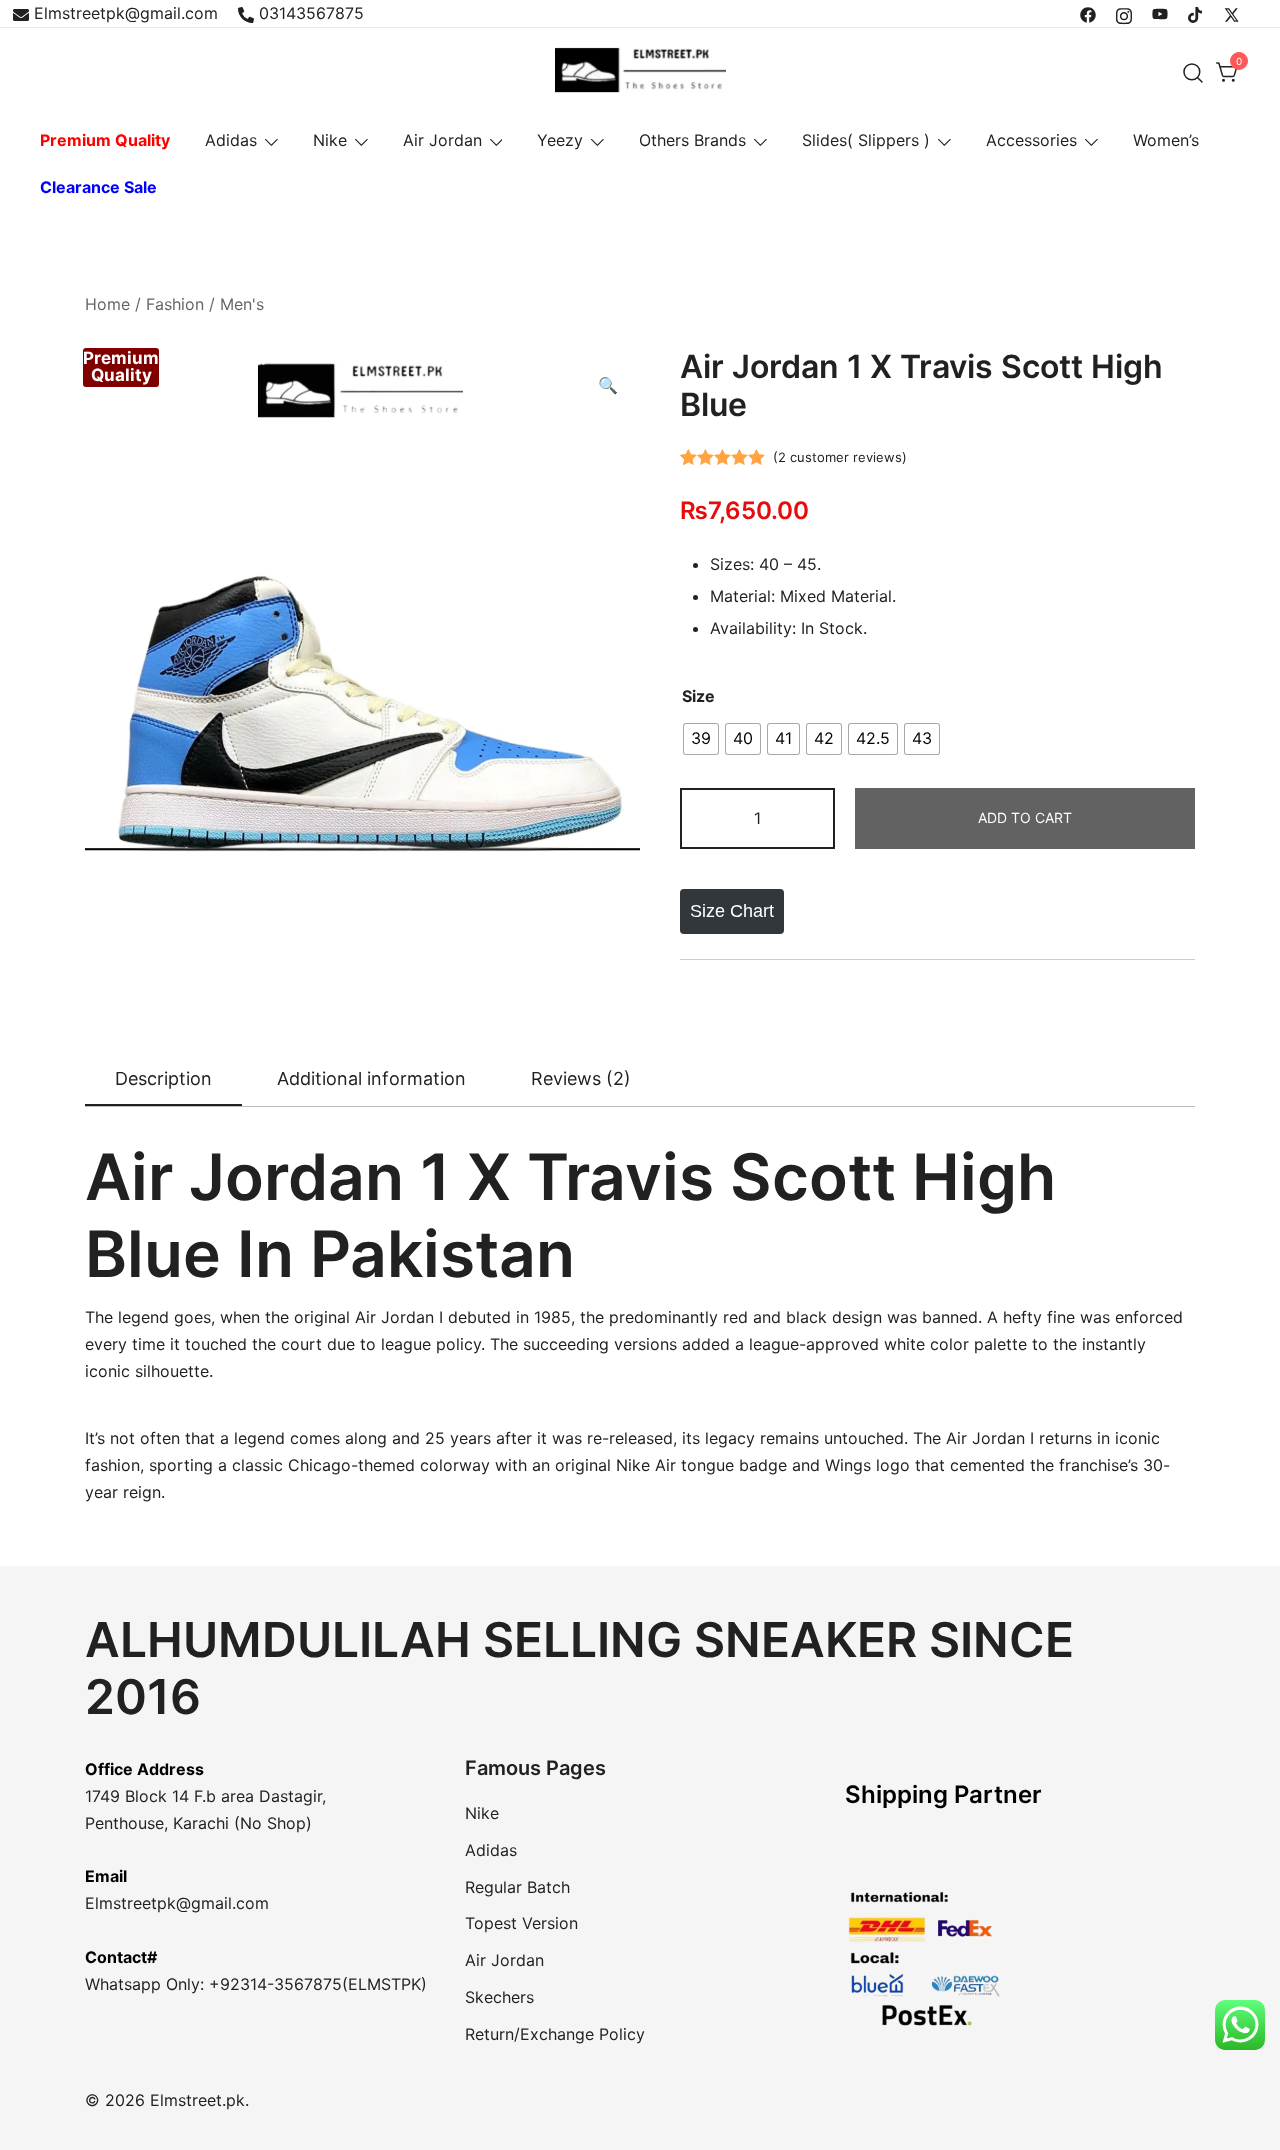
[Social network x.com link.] (1232, 13)
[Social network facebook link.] (1088, 13)
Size (698, 696)
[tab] (163, 1080)
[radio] (701, 739)
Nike (330, 140)
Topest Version (521, 1923)
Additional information (371, 1078)
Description (163, 1078)
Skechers (499, 1997)
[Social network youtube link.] (1160, 13)
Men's (242, 304)
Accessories (1031, 140)
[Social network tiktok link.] (1196, 13)
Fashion (175, 304)
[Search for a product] (1193, 72)
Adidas (231, 140)
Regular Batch (517, 1887)
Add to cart (1025, 817)
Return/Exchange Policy (555, 2034)
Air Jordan (442, 140)
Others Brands (692, 140)
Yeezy (560, 140)
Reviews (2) (581, 1078)
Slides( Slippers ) (866, 140)
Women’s (1166, 140)
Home (107, 304)
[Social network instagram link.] (1124, 13)
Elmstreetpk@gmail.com (126, 13)
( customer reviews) (840, 457)
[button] (608, 385)
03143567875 (311, 13)
